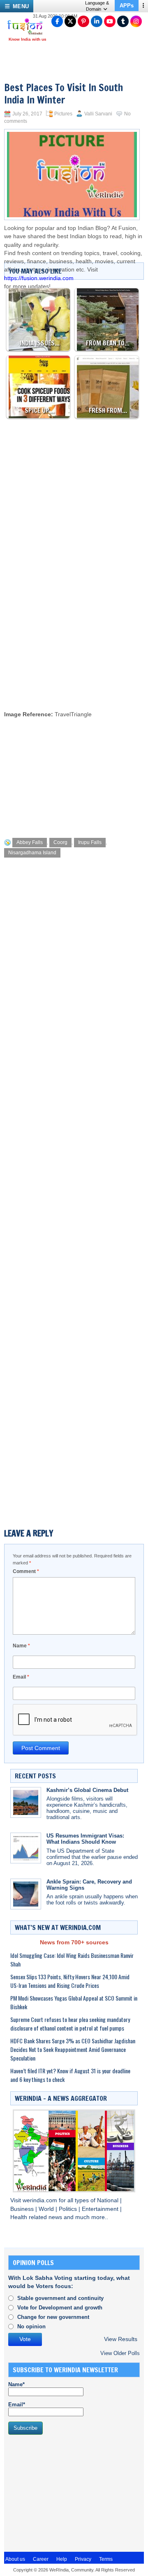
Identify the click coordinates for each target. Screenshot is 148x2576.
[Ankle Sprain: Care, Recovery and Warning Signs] (26, 1894)
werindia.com (41, 2200)
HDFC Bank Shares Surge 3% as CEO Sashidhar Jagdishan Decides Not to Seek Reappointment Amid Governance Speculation (73, 2049)
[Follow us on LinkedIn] (97, 21)
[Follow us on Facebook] (57, 21)
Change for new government (53, 2317)
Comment (26, 1571)
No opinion (31, 2326)
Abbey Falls (30, 842)
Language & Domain (97, 6)
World (47, 2209)
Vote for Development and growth (60, 2308)
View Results (121, 2339)
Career (41, 2559)
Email (21, 1677)
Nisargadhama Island (32, 853)
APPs (127, 6)
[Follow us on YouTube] (110, 21)
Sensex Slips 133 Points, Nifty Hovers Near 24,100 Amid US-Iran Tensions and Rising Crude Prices (70, 1981)
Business (23, 2209)
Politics (69, 2209)
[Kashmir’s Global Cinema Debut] (26, 1802)
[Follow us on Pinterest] (83, 21)
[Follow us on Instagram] (136, 21)
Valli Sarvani (98, 114)
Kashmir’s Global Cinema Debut (87, 1790)
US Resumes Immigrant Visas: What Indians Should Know (85, 1839)
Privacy (83, 2559)
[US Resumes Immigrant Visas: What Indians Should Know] (26, 1848)
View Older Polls (120, 2353)
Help (62, 2559)
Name (21, 1646)
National (109, 2200)
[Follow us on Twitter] (70, 21)
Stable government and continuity (60, 2298)
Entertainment (101, 2209)
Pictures (63, 114)
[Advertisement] (74, 626)
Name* (16, 2384)
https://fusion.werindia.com (39, 278)
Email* (17, 2405)
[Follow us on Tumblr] (123, 21)
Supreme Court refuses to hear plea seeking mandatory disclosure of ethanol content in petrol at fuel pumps (70, 2024)
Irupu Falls (90, 842)
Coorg (60, 842)
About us (15, 2559)
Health (20, 2217)
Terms (106, 2559)
